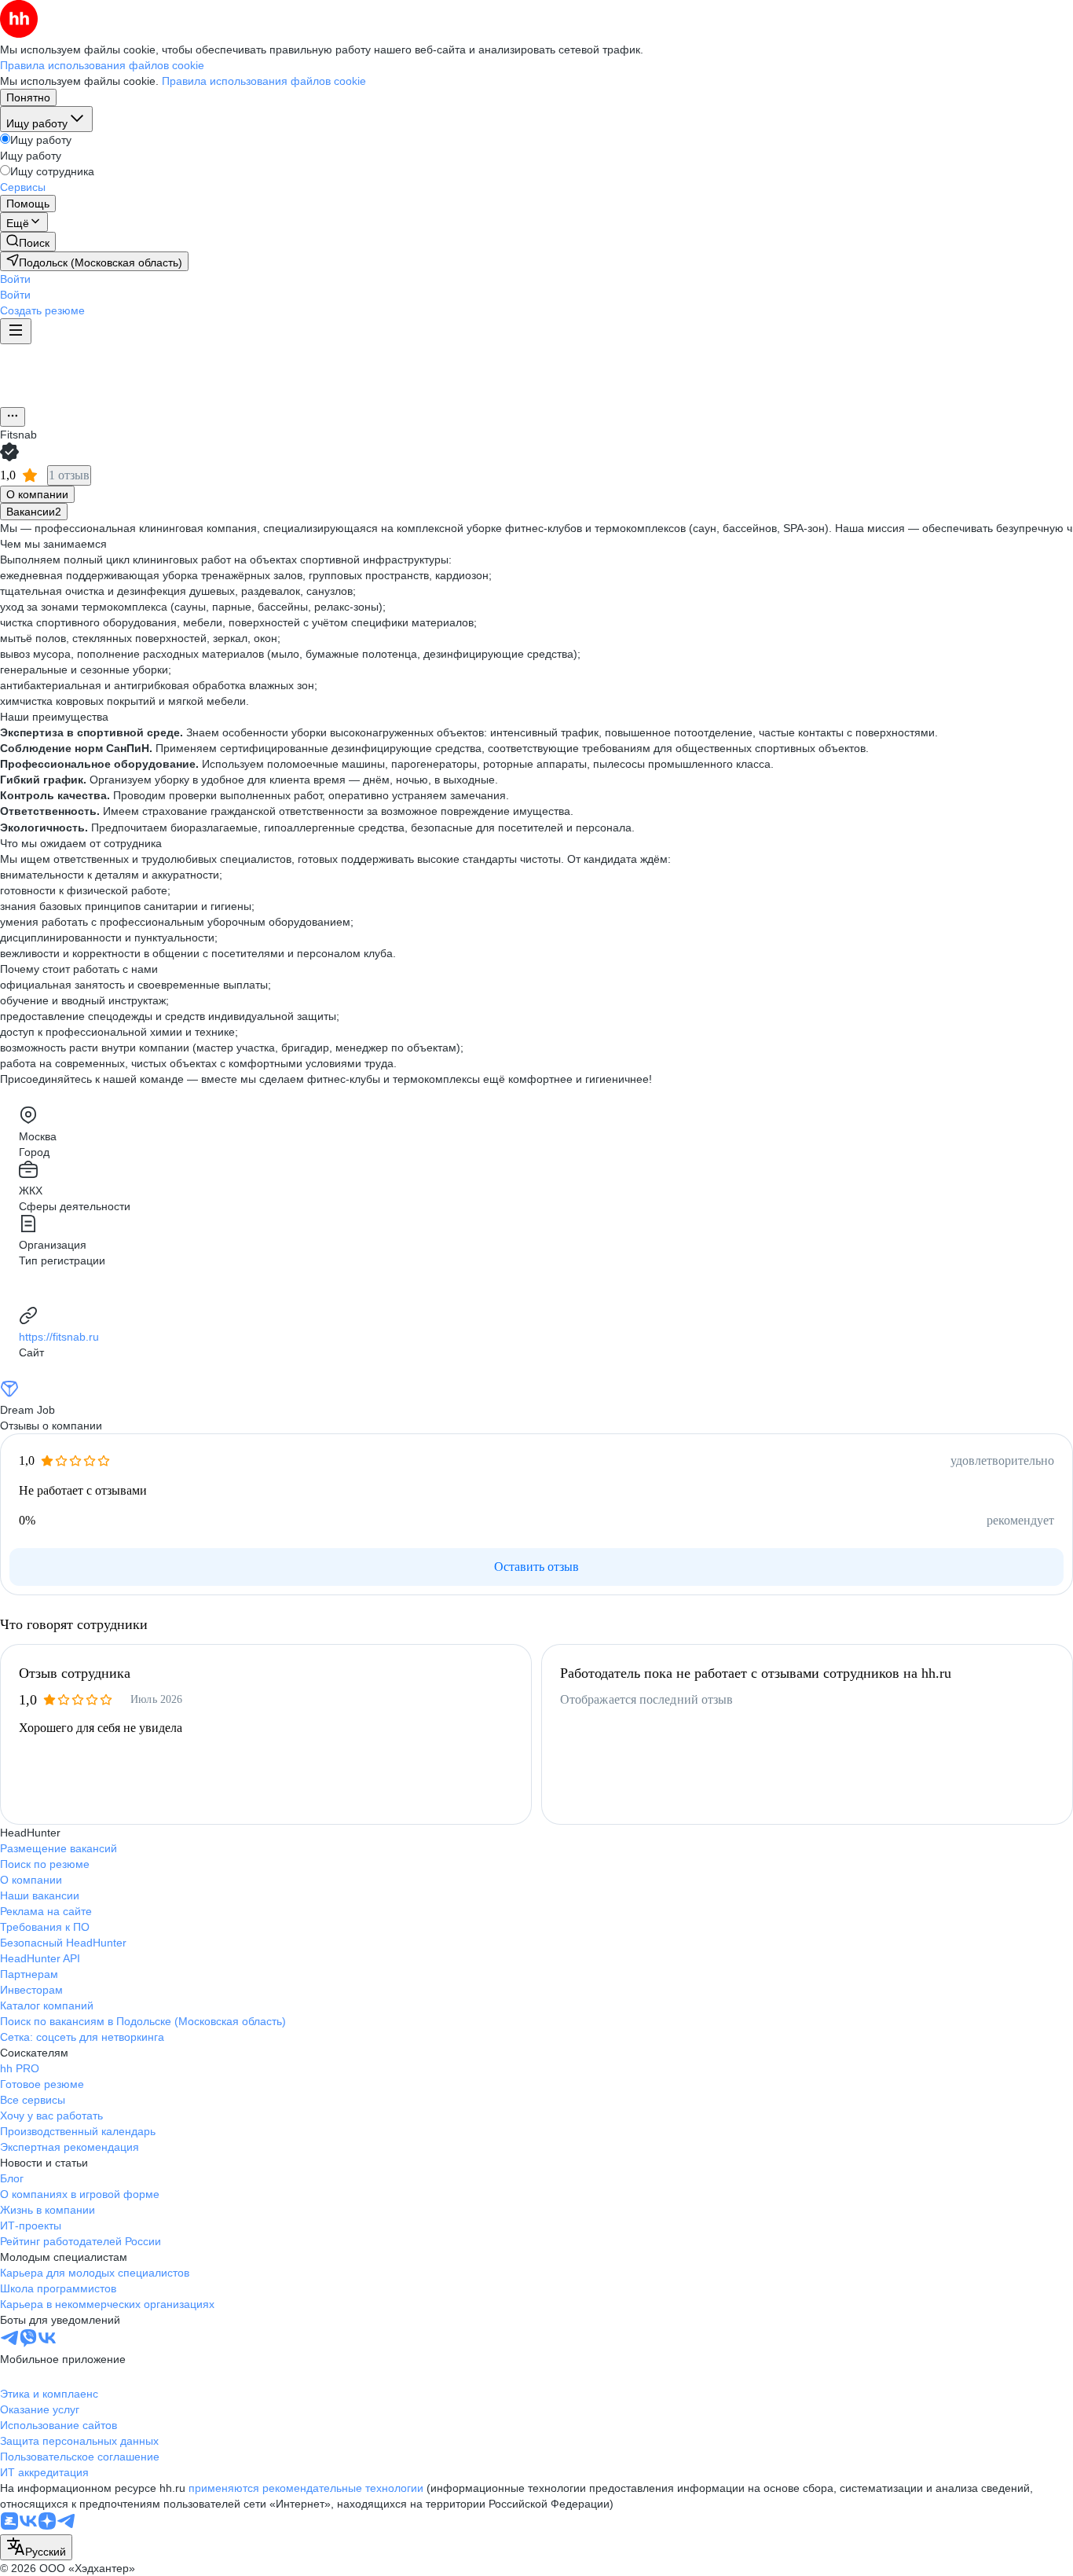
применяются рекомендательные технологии (306, 2488)
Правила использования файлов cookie (264, 81)
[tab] (37, 494)
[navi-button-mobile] (16, 331)
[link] (28, 242)
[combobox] (36, 2547)
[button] (15, 279)
